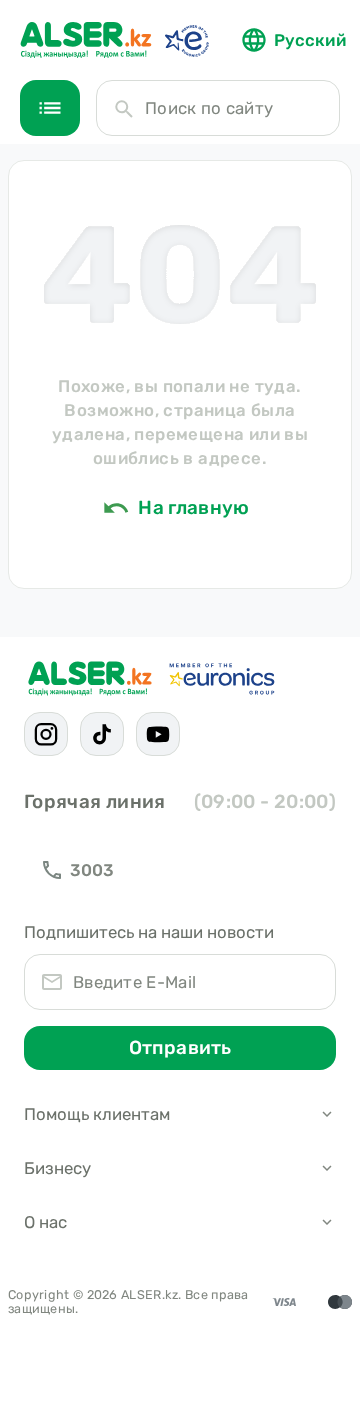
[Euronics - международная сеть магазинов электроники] (186, 40)
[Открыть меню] (50, 108)
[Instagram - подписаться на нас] (46, 734)
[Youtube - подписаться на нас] (158, 734)
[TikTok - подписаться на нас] (102, 734)
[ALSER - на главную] (86, 40)
